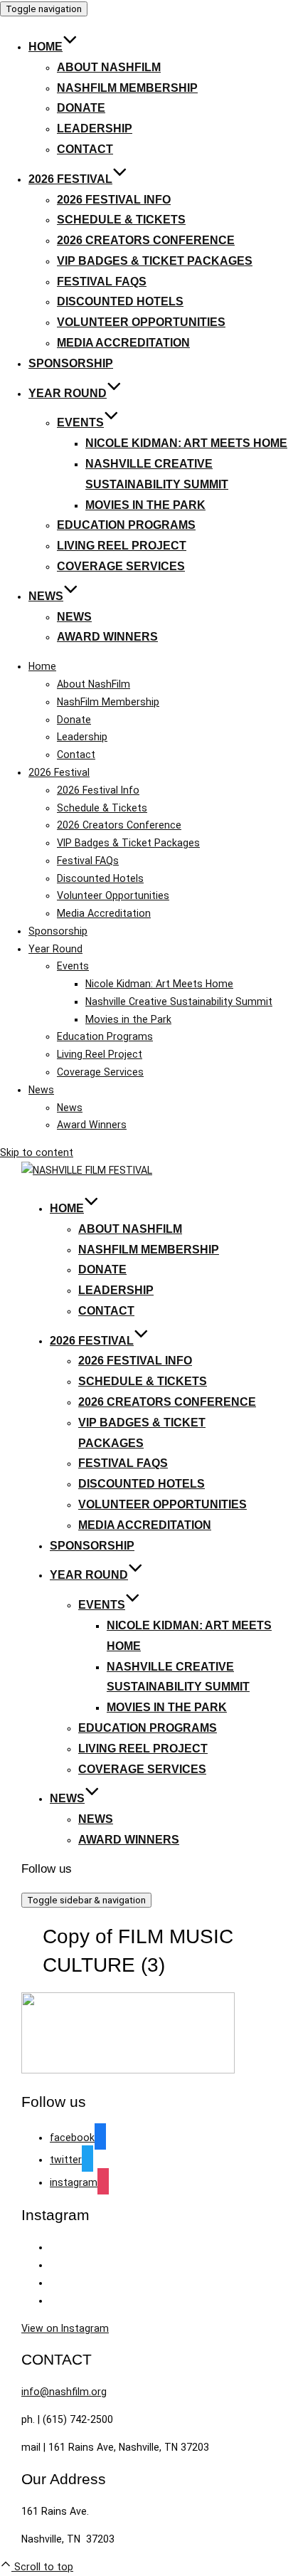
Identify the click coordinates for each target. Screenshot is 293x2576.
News (46, 596)
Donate (81, 108)
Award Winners (107, 637)
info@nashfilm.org (64, 2392)
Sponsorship (71, 363)
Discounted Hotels (120, 301)
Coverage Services (121, 566)
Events (80, 422)
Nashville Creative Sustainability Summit (179, 1002)
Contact (85, 149)
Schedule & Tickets (121, 220)
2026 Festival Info (114, 200)
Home (46, 47)
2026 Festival (70, 179)
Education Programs (126, 525)
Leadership (95, 128)
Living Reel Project (122, 546)
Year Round (68, 393)
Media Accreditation (123, 343)
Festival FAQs (102, 282)
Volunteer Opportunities (141, 322)
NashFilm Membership (127, 88)
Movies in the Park (145, 505)
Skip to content (37, 1152)
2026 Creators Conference (146, 240)
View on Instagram (65, 2328)
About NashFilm (109, 67)
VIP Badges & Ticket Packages (155, 261)
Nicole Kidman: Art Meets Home (186, 443)
